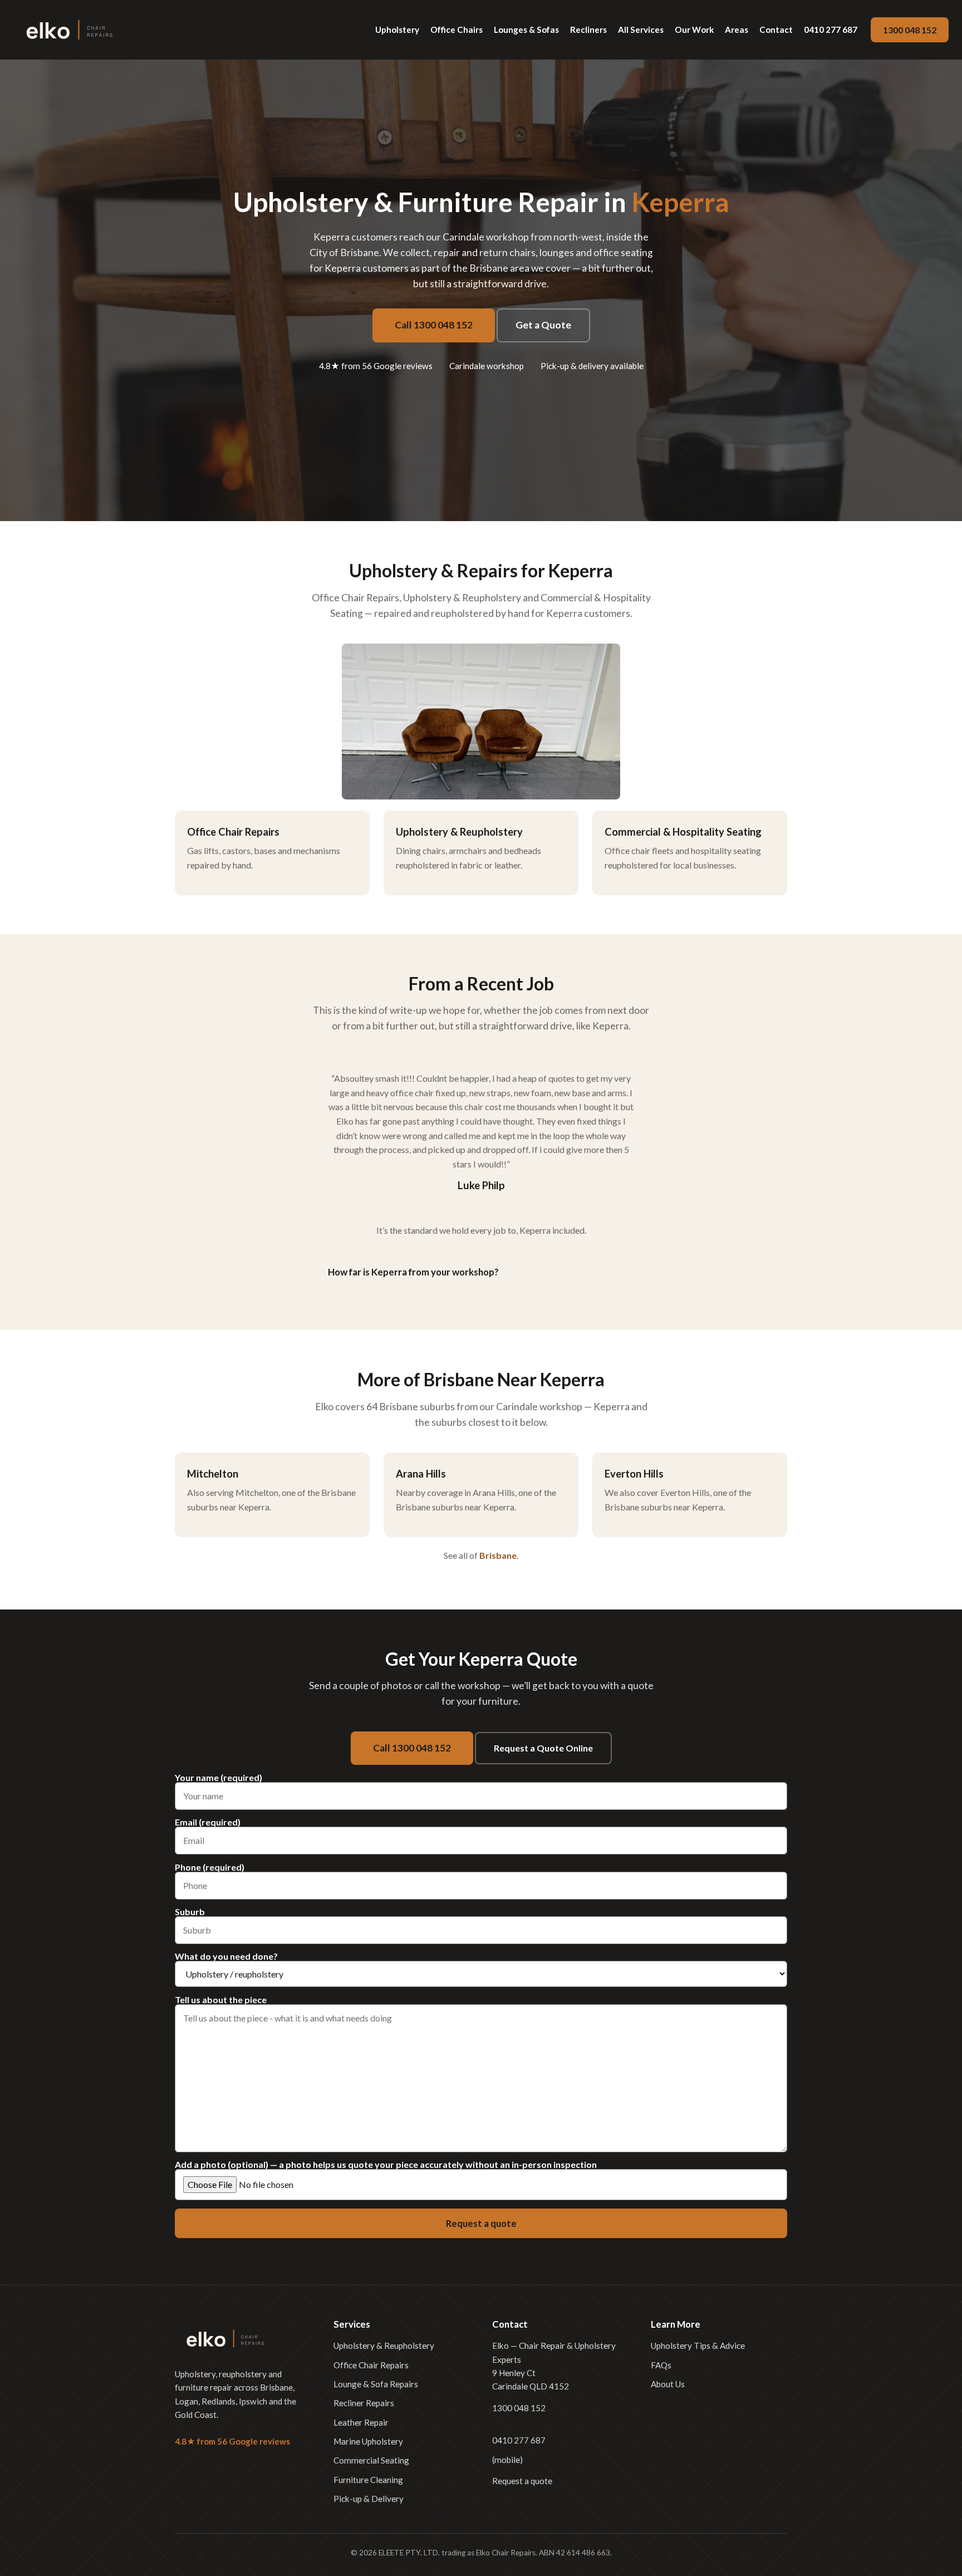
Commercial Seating (371, 2460)
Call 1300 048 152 (434, 325)
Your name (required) (219, 1778)
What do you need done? (226, 1957)
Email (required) (208, 1822)
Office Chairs (457, 30)
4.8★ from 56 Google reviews (376, 366)
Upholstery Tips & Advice (698, 2346)
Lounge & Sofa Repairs (376, 2384)
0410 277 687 (831, 30)
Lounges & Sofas (526, 30)
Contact (776, 30)
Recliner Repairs (364, 2403)
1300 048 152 (910, 30)
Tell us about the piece (221, 2000)
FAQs (661, 2365)
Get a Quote (543, 325)
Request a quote (522, 2481)
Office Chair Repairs (371, 2365)
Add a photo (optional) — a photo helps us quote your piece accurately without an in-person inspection (386, 2165)
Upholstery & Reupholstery (384, 2346)
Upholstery (397, 30)
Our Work (694, 30)
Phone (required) (210, 1868)
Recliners (588, 30)
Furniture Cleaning (368, 2480)
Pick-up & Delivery (369, 2499)
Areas (737, 30)
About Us (668, 2384)
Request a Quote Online (543, 1748)
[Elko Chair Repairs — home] (69, 30)
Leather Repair (361, 2422)
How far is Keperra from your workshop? (413, 1272)
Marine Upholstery (368, 2441)
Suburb (190, 1912)
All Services (641, 30)
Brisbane (498, 1555)
